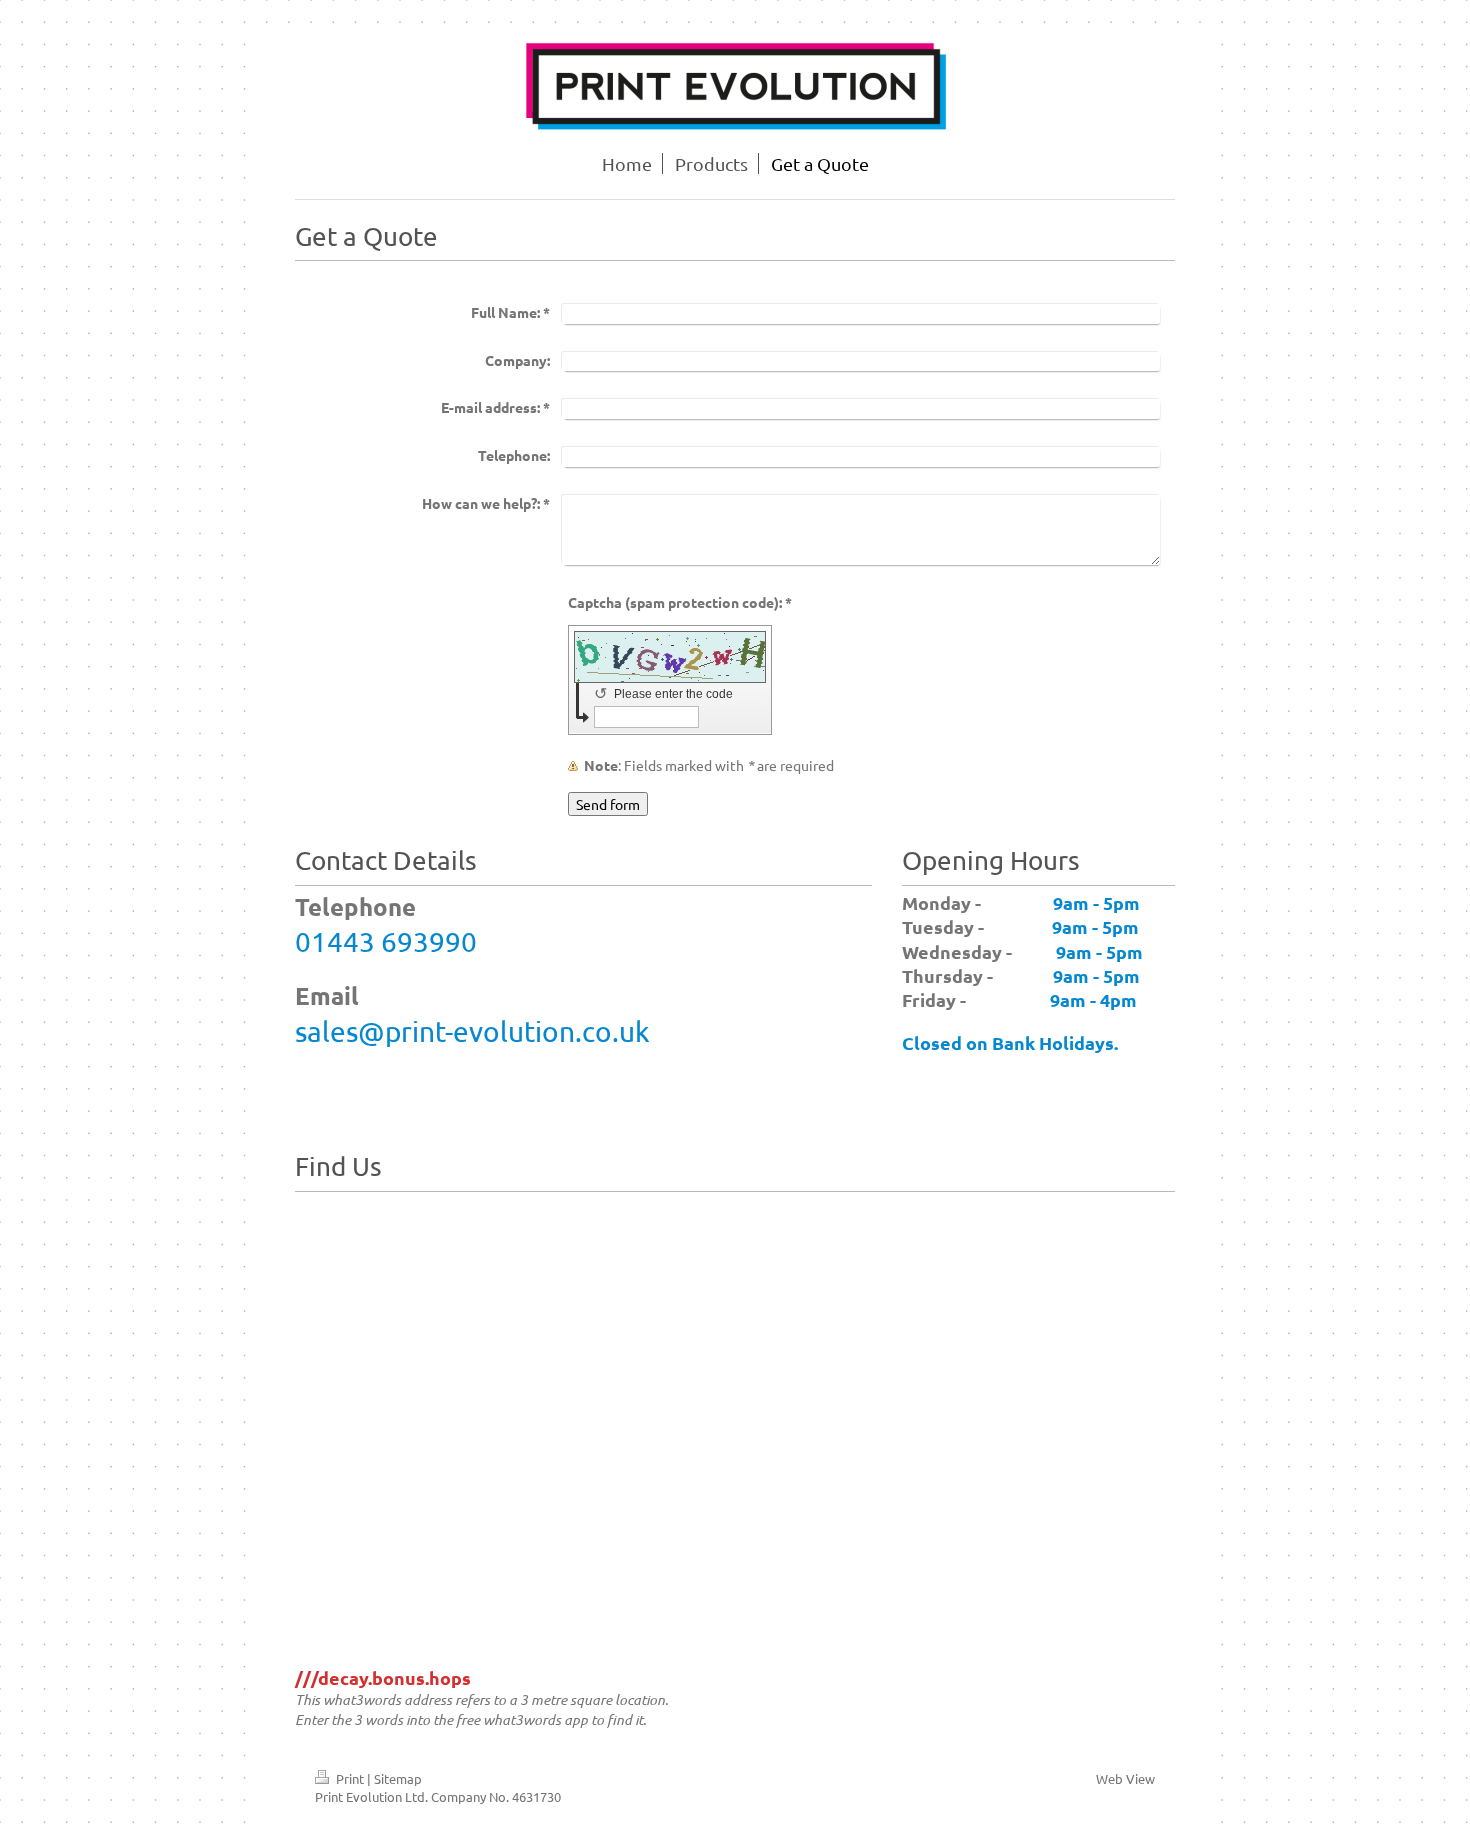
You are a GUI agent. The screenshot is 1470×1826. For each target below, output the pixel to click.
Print (350, 1778)
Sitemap (398, 1778)
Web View (1125, 1778)
